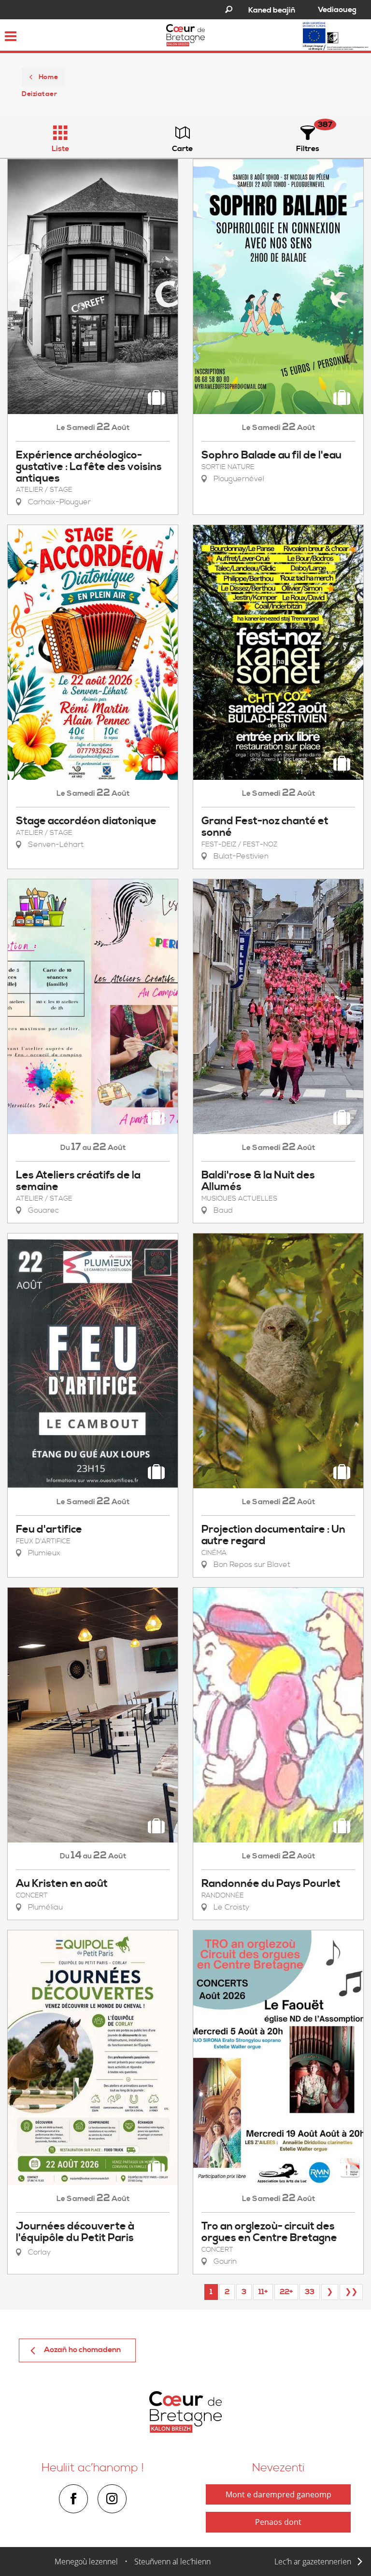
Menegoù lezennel (86, 2562)
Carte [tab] (182, 149)
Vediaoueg (337, 10)
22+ (286, 2292)
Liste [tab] (60, 149)
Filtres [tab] (308, 149)
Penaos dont (278, 2522)
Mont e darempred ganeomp (278, 2494)
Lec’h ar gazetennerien (313, 2562)
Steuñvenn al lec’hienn (172, 2562)
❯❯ (351, 2292)
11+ (263, 2292)
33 (310, 2292)
